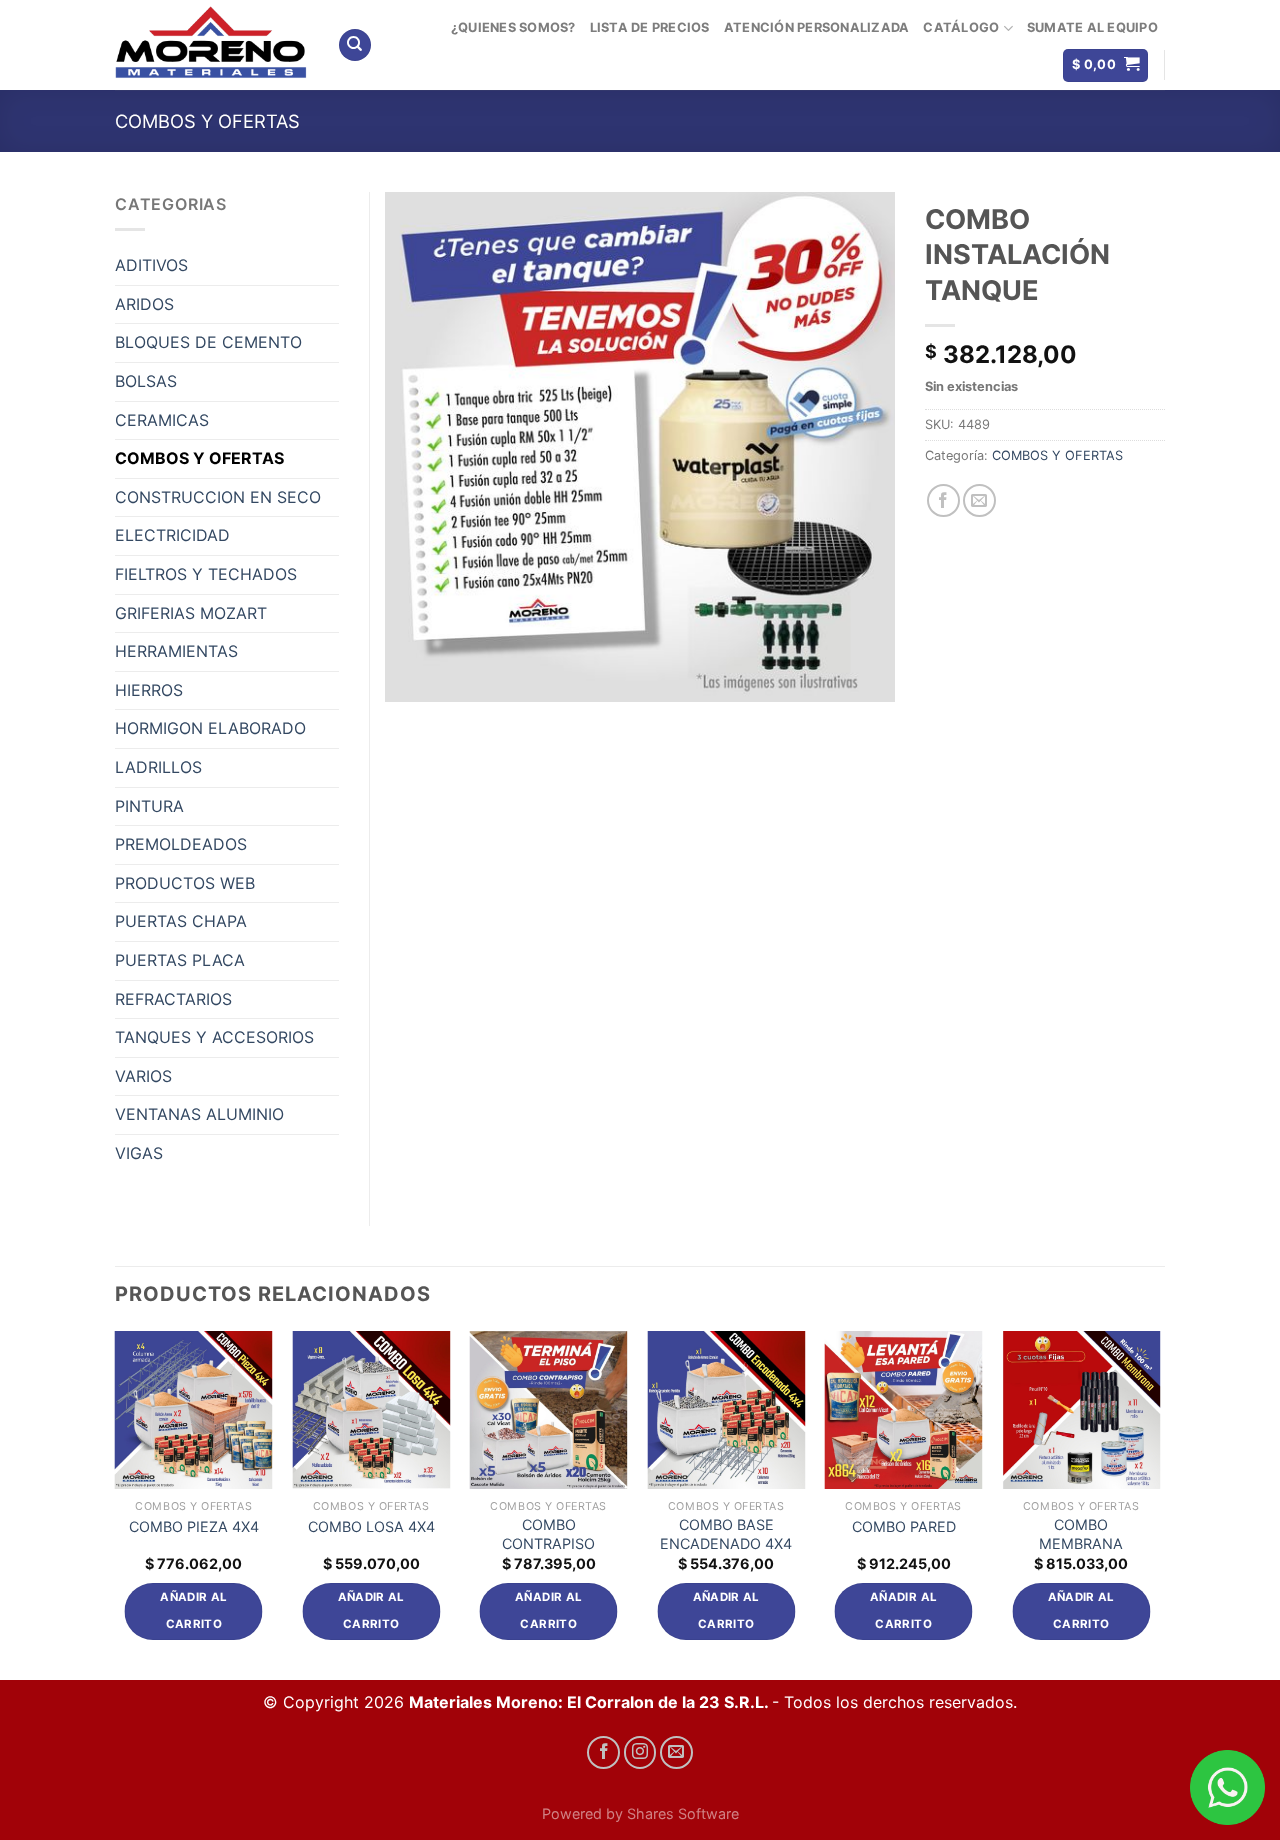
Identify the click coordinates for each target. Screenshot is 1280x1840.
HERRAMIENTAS (176, 651)
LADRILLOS (158, 767)
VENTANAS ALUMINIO (199, 1114)
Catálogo (961, 27)
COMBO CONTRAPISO (548, 1534)
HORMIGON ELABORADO (210, 728)
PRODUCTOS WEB (185, 883)
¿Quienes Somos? (513, 27)
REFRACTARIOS (173, 999)
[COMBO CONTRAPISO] (549, 1410)
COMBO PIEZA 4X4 (194, 1526)
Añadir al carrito (193, 1611)
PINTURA (149, 806)
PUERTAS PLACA (180, 960)
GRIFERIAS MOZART (191, 613)
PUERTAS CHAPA (181, 921)
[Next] (1159, 1503)
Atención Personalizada (817, 27)
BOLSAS (146, 381)
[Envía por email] (979, 500)
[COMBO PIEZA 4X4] (194, 1410)
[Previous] (116, 1503)
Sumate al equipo (1092, 27)
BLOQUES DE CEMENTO (208, 342)
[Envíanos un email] (676, 1752)
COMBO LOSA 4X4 (371, 1526)
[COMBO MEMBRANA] (1081, 1410)
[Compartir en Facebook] (943, 500)
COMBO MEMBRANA (1081, 1534)
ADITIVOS (151, 265)
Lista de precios (650, 27)
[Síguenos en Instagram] (640, 1752)
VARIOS (143, 1076)
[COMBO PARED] (904, 1410)
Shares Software (683, 1813)
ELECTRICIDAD (172, 535)
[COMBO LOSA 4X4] (371, 1410)
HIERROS (149, 690)
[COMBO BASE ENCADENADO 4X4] (726, 1410)
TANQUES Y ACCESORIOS (214, 1037)
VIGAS (139, 1153)
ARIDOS (144, 304)
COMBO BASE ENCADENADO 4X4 (726, 1534)
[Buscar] (355, 45)
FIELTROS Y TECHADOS (206, 574)
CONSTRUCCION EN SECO (218, 497)
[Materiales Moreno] (211, 45)
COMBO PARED (904, 1526)
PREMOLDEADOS (181, 844)
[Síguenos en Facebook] (603, 1752)
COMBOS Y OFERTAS (207, 121)
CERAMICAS (162, 420)
